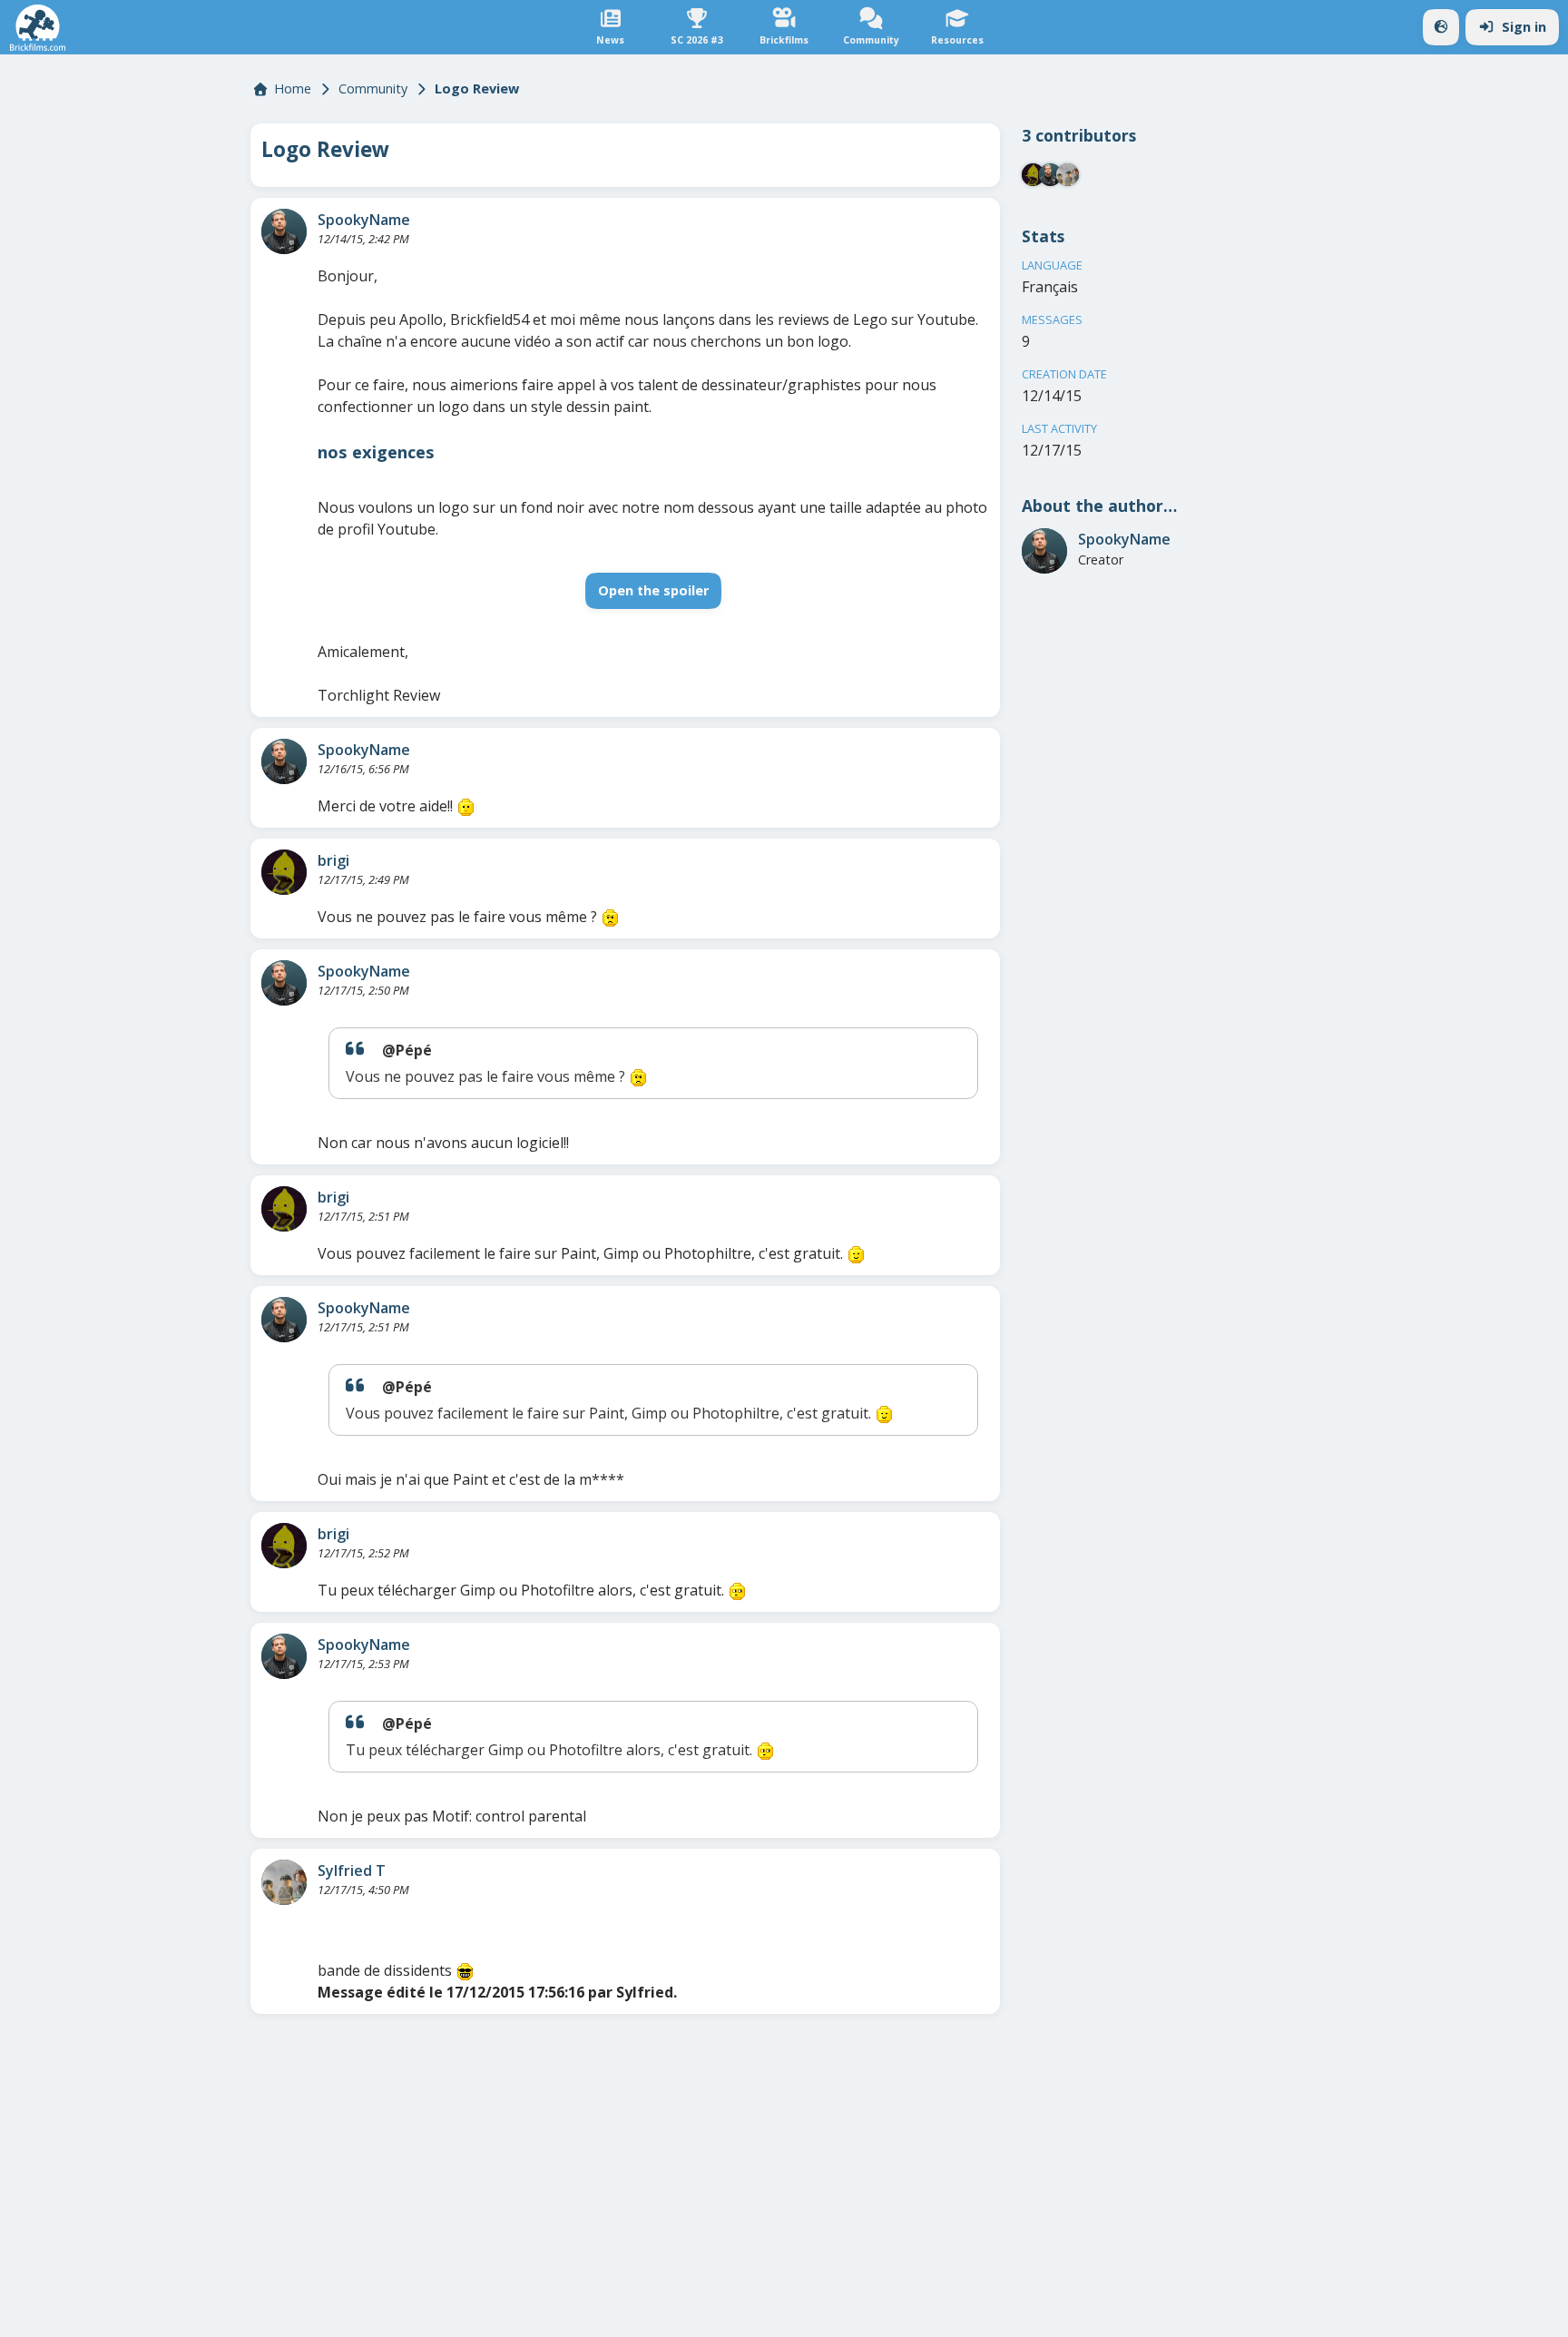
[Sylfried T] (284, 1882)
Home (293, 88)
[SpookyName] (284, 231)
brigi (333, 860)
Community (373, 88)
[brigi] (284, 872)
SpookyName (364, 220)
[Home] (38, 28)
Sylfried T (352, 1871)
